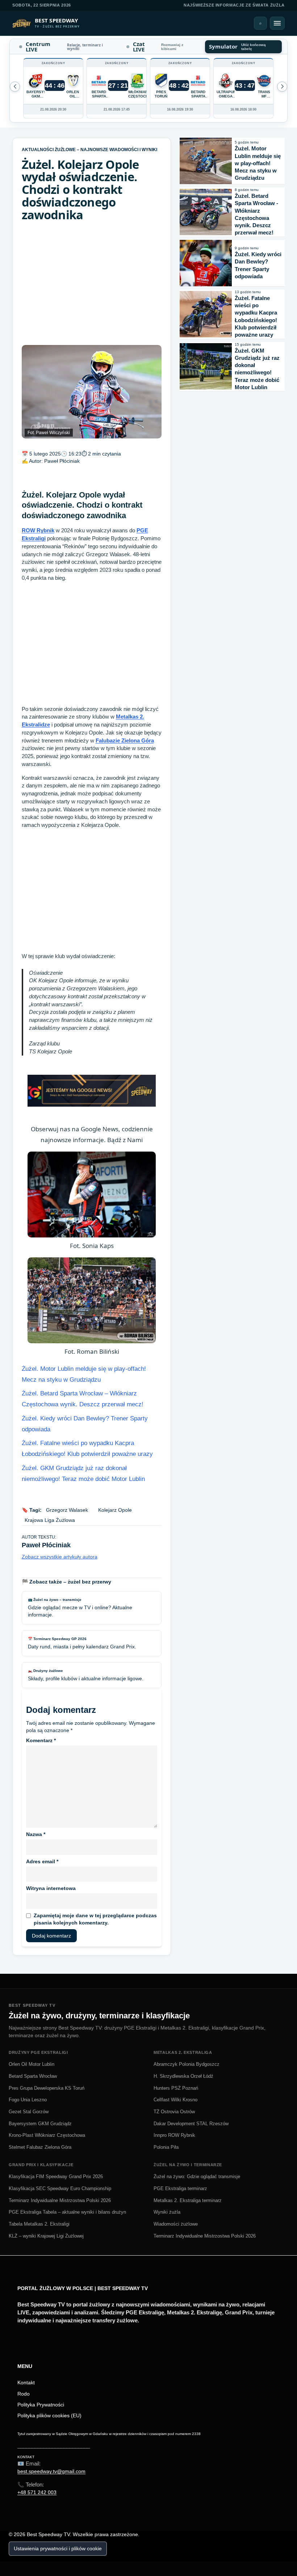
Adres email (42, 1861)
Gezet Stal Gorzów (29, 2112)
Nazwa (36, 1834)
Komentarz (41, 1740)
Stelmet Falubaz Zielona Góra (40, 2147)
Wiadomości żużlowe (176, 2224)
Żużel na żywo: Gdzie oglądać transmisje (197, 2177)
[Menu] (277, 23)
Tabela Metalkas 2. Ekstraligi (39, 2224)
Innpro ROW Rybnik (174, 2135)
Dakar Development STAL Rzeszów (191, 2124)
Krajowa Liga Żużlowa (50, 1520)
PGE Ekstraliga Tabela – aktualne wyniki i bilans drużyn (67, 2212)
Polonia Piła (166, 2147)
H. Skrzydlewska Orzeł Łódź (183, 2076)
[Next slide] (15, 87)
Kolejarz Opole (115, 1510)
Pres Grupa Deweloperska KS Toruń (47, 2088)
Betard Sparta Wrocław (33, 2076)
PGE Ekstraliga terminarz (180, 2188)
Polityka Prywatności (41, 2405)
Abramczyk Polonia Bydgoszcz (187, 2064)
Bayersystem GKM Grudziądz (40, 2124)
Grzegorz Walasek (67, 1510)
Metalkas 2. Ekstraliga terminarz (188, 2200)
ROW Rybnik (38, 530)
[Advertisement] (92, 283)
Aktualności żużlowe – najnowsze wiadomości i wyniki (89, 150)
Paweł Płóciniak (62, 461)
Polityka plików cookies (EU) (49, 2415)
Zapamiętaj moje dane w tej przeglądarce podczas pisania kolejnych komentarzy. (95, 1919)
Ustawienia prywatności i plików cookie (58, 2548)
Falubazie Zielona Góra (125, 740)
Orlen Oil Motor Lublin (32, 2064)
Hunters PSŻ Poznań (176, 2088)
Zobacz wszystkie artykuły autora (60, 1557)
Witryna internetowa (51, 1888)
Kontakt (26, 2383)
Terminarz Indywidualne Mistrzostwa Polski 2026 (60, 2200)
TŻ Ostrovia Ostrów (174, 2112)
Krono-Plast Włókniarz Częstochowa (47, 2135)
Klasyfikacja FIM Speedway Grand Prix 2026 (56, 2177)
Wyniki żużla (167, 2212)
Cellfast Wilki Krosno (175, 2100)
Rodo (24, 2394)
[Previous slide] (282, 87)
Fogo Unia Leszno (28, 2100)
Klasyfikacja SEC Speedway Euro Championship (60, 2188)
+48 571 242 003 (37, 2492)
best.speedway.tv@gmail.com (51, 2471)
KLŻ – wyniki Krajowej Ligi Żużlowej (46, 2236)
